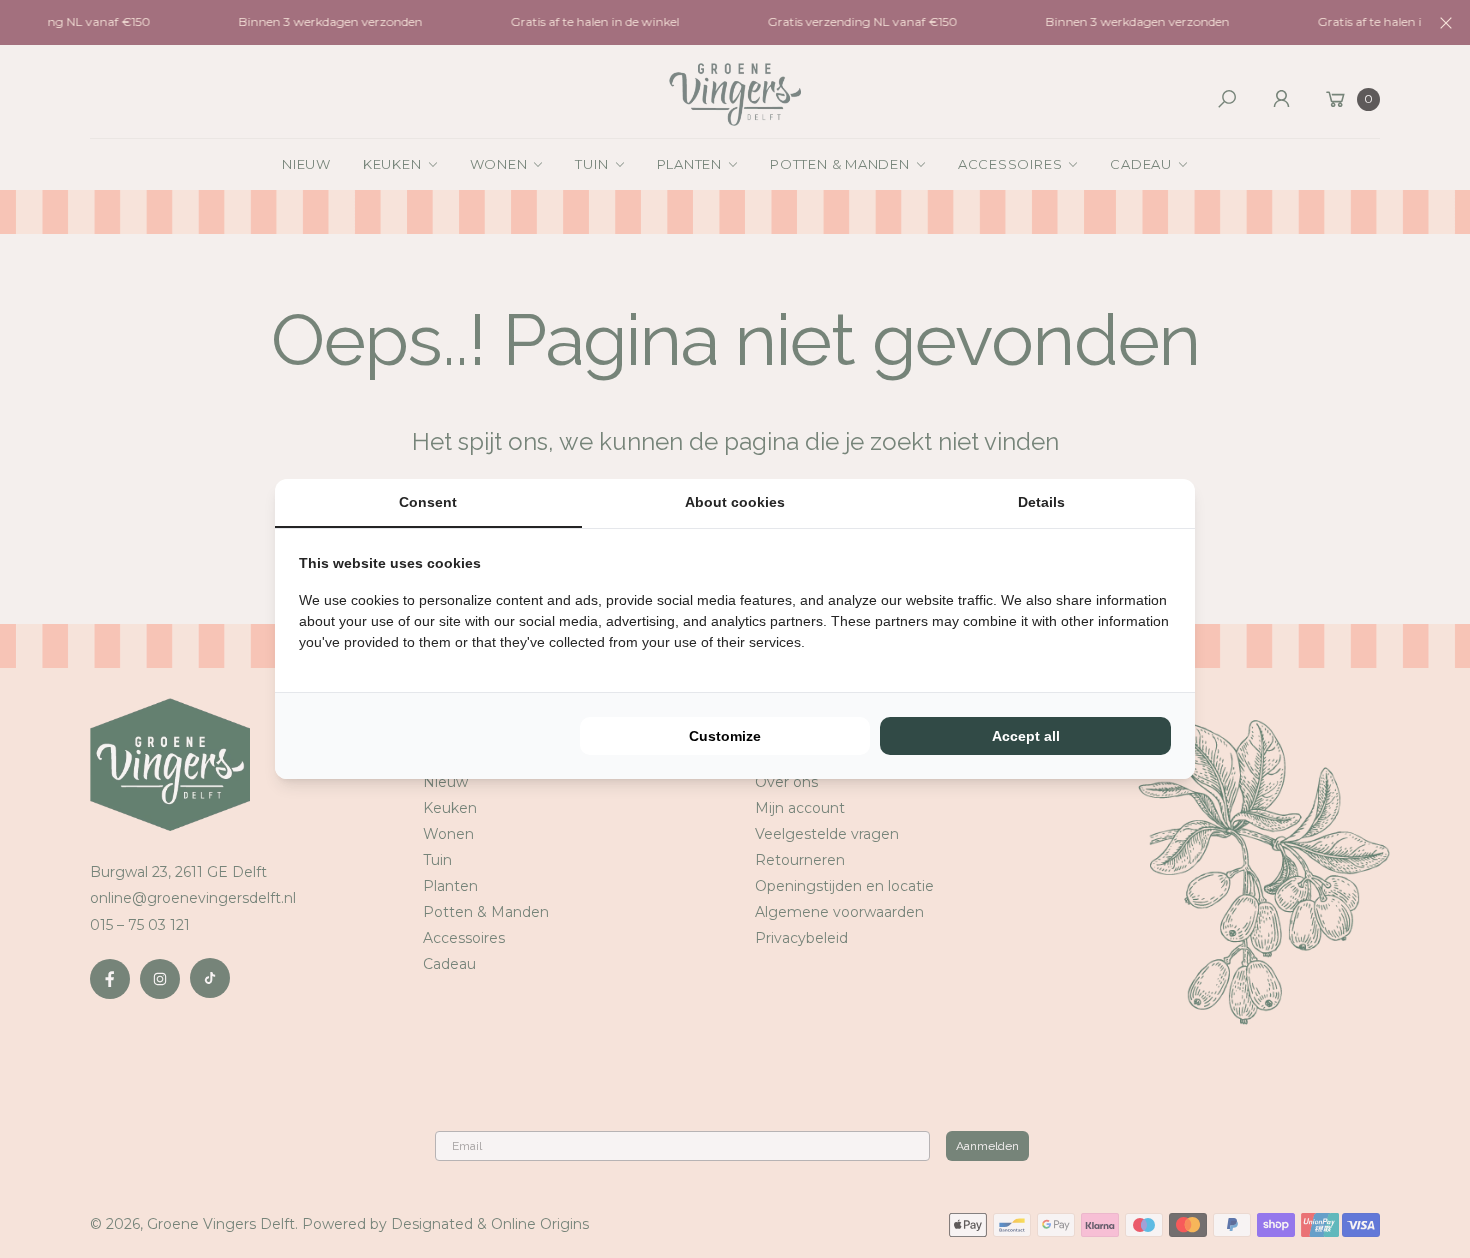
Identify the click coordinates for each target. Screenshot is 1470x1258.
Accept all (1026, 736)
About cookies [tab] (735, 502)
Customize (725, 736)
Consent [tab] (428, 502)
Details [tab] (1041, 502)
